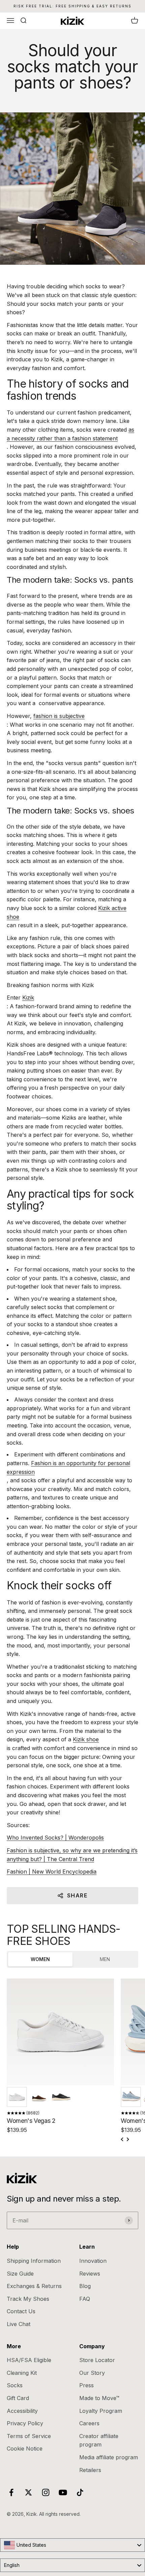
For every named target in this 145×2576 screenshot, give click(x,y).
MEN (105, 1959)
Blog (85, 2286)
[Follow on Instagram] (46, 2492)
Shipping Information (34, 2261)
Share (77, 1895)
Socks (15, 2385)
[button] (17, 2097)
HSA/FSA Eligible (29, 2360)
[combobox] (72, 2545)
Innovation (93, 2261)
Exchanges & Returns (34, 2286)
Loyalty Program (101, 2411)
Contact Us (21, 2311)
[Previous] (122, 2139)
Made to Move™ (99, 2398)
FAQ (85, 2299)
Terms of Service (29, 2436)
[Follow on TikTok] (80, 2492)
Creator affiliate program (99, 2440)
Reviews (90, 2274)
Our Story (92, 2373)
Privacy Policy (25, 2423)
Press (86, 2385)
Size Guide (20, 2274)
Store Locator (97, 2360)
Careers (89, 2423)
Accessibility (22, 2411)
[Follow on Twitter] (28, 2492)
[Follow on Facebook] (11, 2492)
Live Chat (19, 2324)
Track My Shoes (28, 2299)
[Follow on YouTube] (63, 2492)
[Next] (127, 2139)
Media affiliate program (109, 2457)
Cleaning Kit (22, 2373)
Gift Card (18, 2398)
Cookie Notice (25, 2448)
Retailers (90, 2470)
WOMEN (40, 1959)
